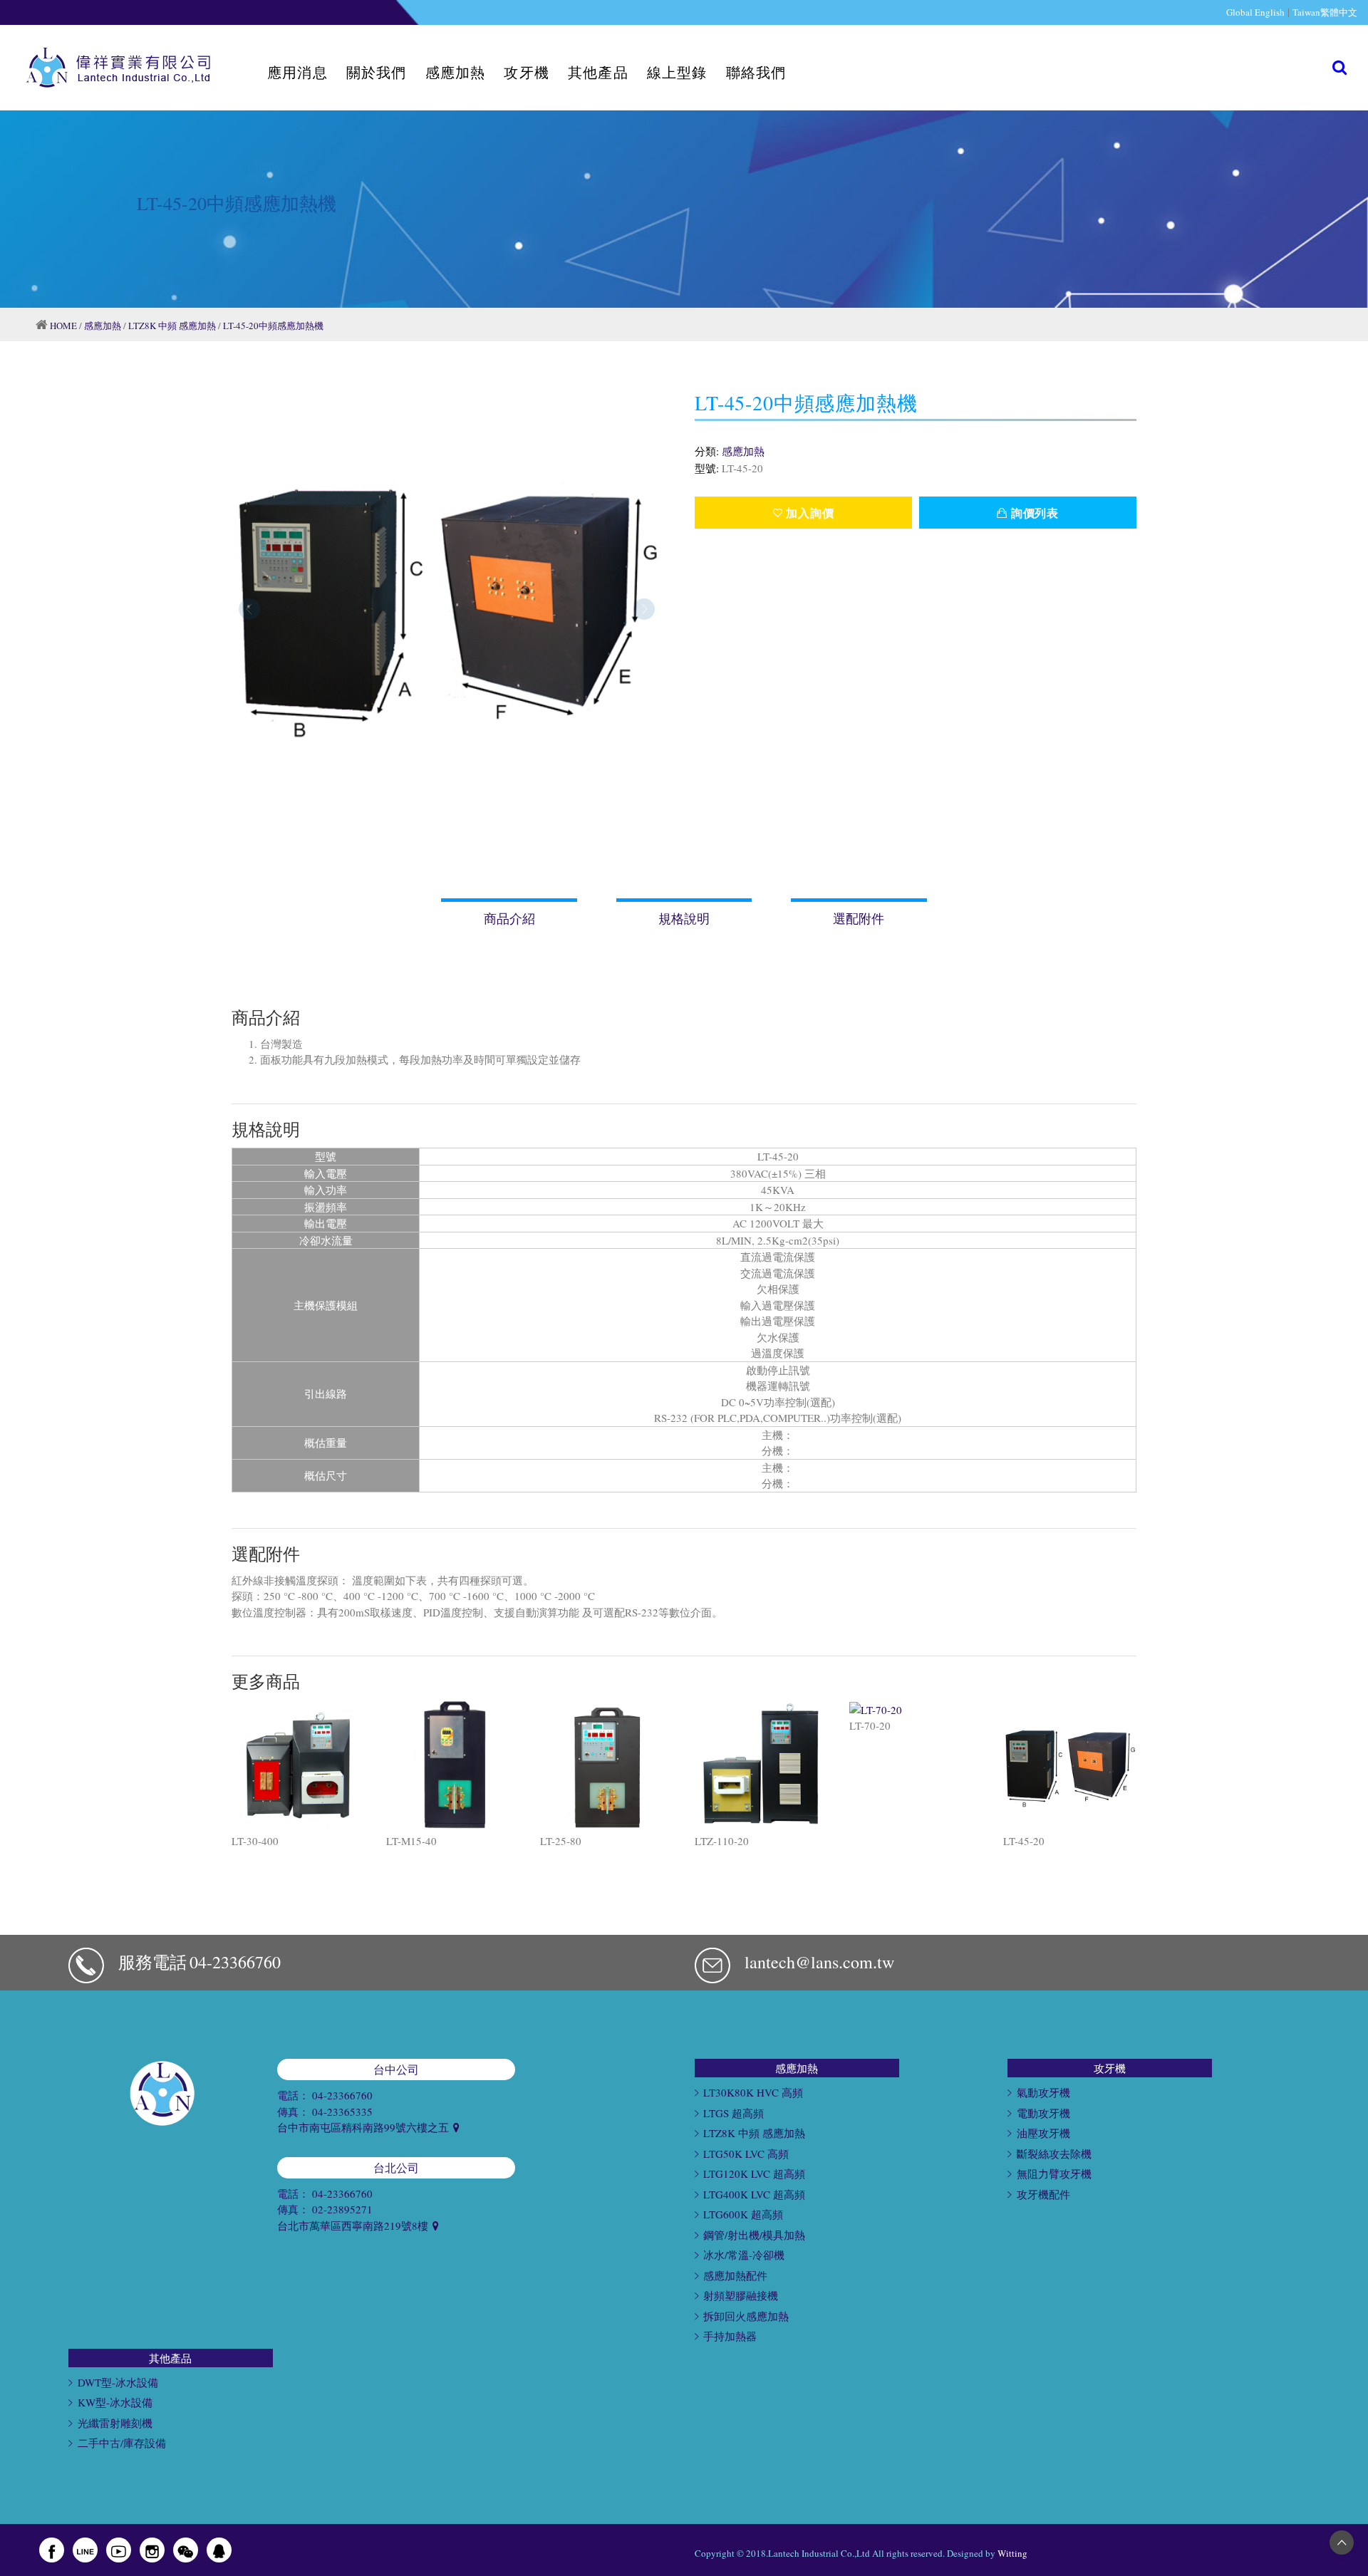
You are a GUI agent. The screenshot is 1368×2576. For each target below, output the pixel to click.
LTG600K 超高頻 (743, 2214)
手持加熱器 (730, 2336)
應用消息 (297, 72)
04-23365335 (342, 2112)
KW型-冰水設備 (115, 2402)
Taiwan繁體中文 (1325, 12)
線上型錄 (677, 72)
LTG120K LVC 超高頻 (754, 2173)
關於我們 (377, 72)
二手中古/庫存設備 (122, 2443)
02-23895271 (342, 2209)
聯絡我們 (756, 72)
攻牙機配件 (1043, 2194)
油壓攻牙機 (1043, 2133)
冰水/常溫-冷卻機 (744, 2255)
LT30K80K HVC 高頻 (753, 2092)
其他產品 (598, 72)
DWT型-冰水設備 (118, 2382)
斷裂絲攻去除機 (1054, 2154)
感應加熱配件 (735, 2275)
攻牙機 (527, 72)
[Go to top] (1342, 2542)
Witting (1012, 2553)
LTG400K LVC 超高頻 (754, 2194)
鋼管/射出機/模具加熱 (754, 2235)
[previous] (249, 609)
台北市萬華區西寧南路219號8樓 (354, 2226)
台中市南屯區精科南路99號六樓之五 (364, 2127)
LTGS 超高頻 (734, 2113)
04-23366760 (235, 1962)
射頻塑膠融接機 (741, 2295)
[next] (644, 609)
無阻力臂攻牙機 (1054, 2173)
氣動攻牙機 (1043, 2092)
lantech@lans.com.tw (819, 1962)
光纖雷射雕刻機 (115, 2423)
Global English (1255, 12)
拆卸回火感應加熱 (746, 2316)
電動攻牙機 (1043, 2113)
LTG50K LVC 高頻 (746, 2154)
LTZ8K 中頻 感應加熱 (172, 326)
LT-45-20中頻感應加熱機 (273, 326)
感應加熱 (456, 72)
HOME (63, 326)
